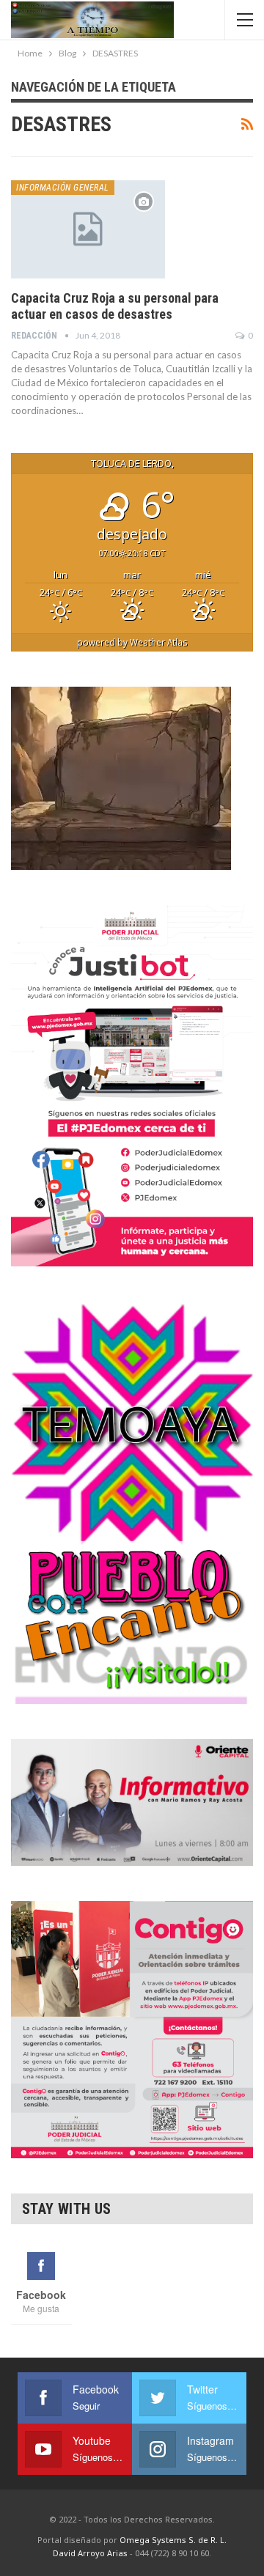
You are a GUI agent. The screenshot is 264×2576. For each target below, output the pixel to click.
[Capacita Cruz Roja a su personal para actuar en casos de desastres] (88, 229)
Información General (63, 188)
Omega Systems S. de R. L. (173, 2540)
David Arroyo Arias (90, 2553)
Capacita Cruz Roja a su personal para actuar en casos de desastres (115, 306)
